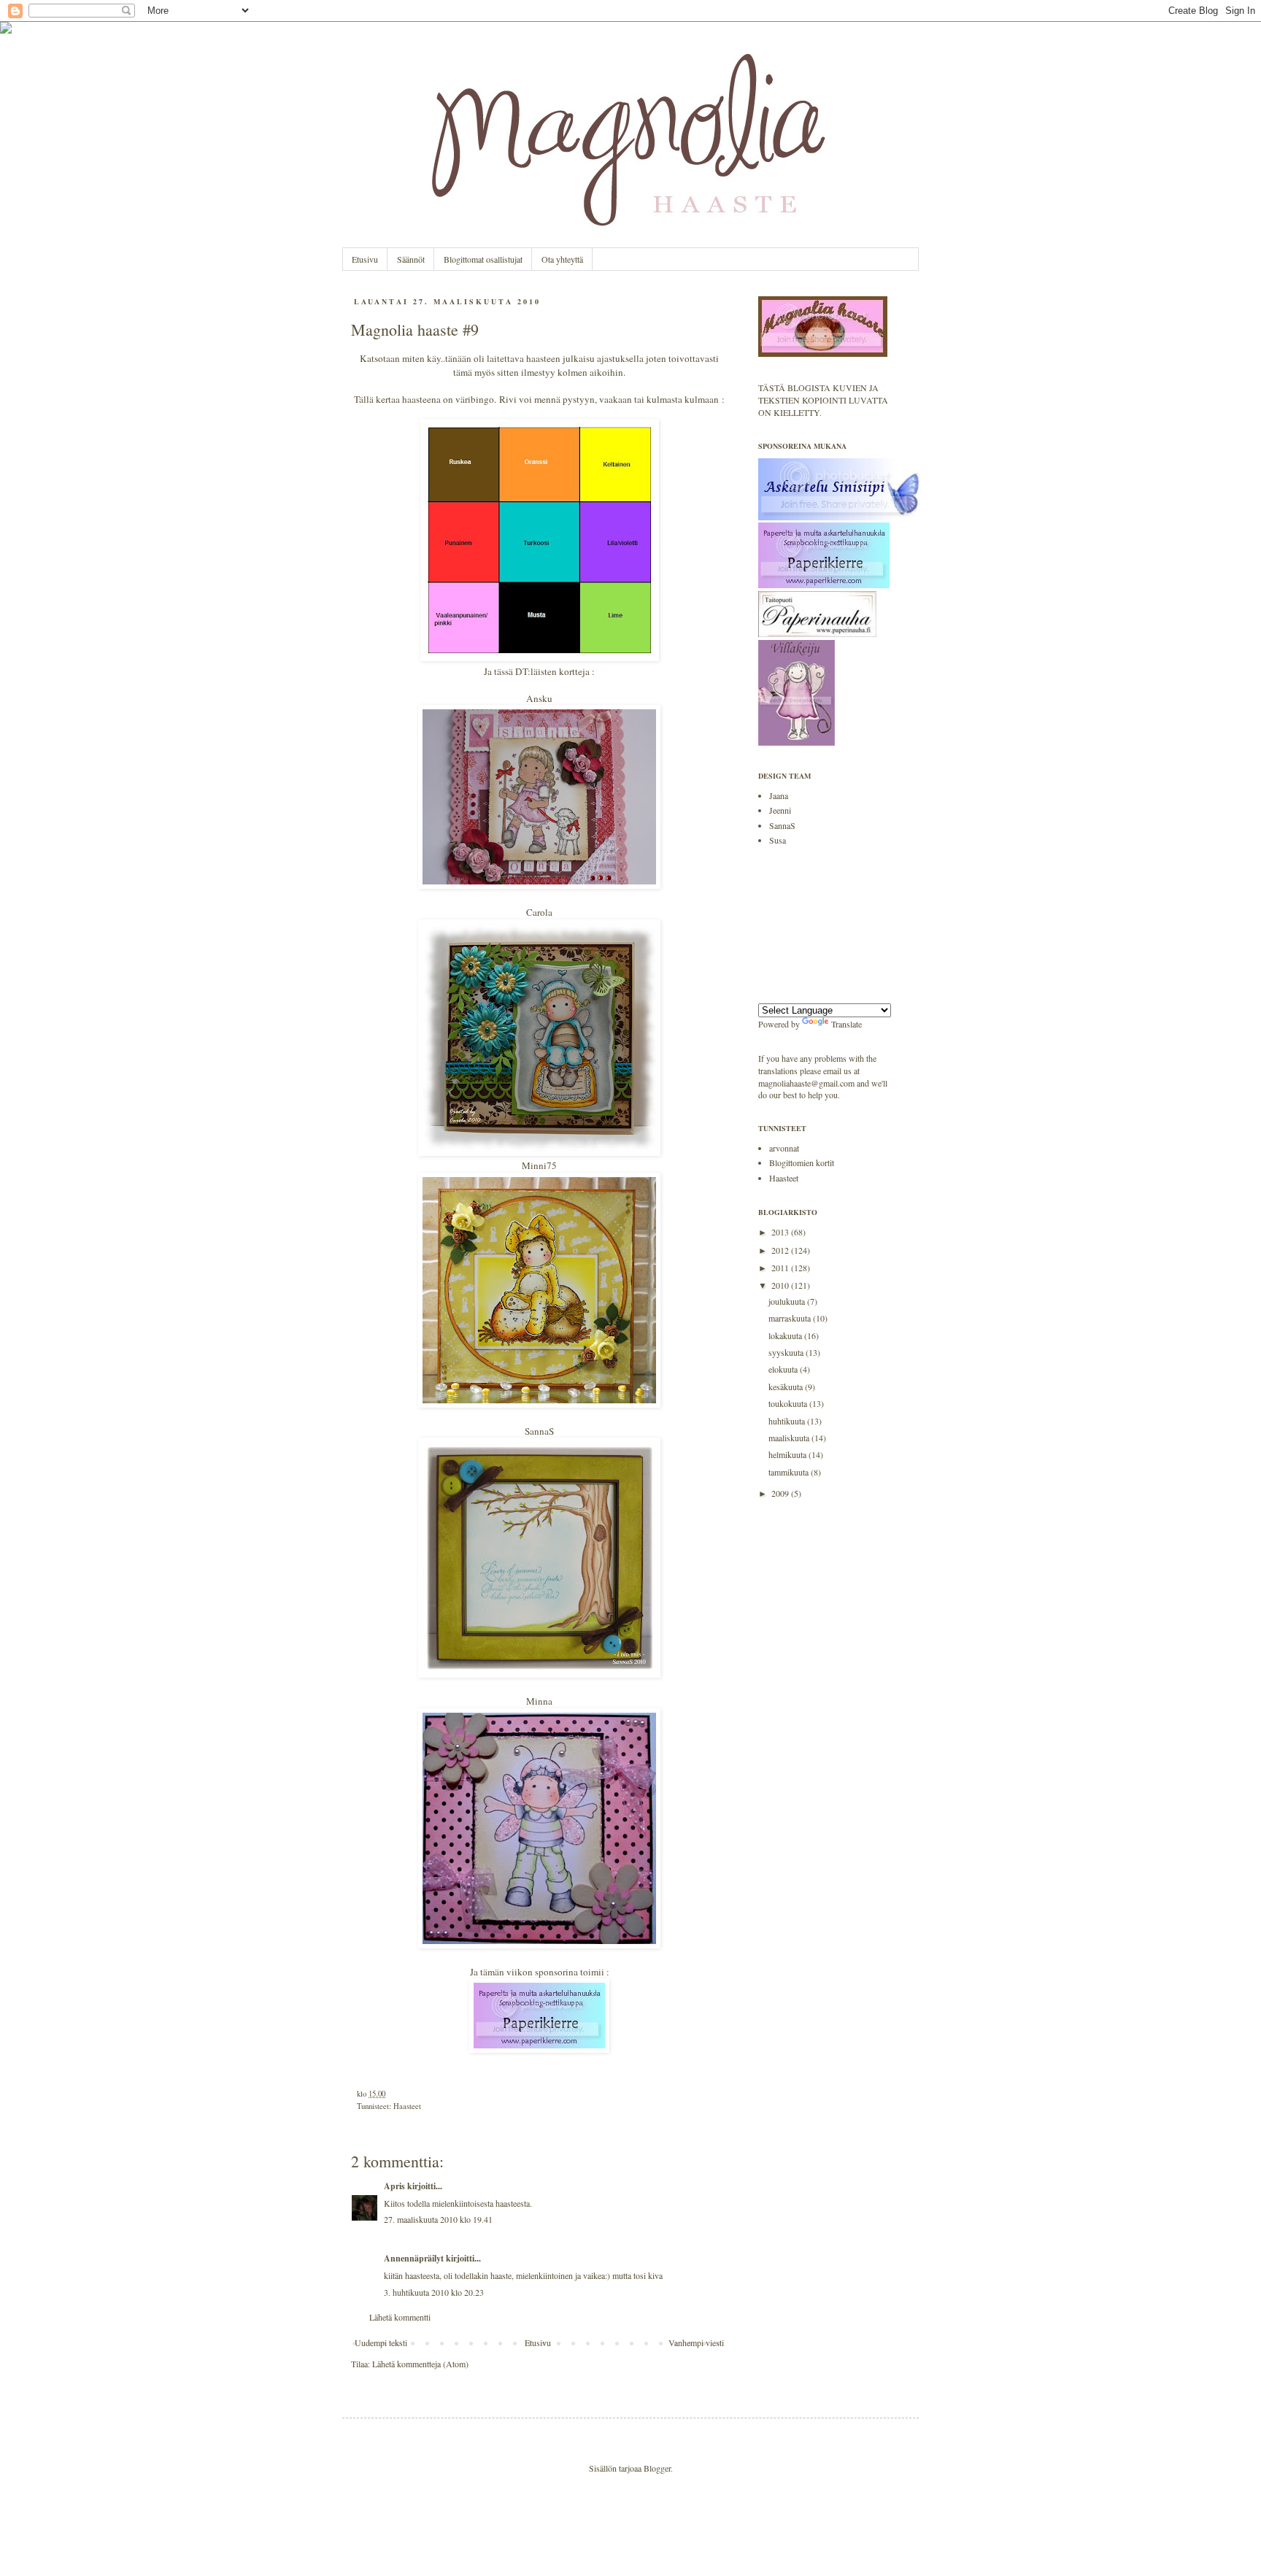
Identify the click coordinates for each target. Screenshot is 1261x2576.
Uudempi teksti (381, 2342)
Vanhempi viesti (696, 2342)
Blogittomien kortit (802, 1162)
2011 (781, 1268)
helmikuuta (788, 1454)
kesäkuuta (787, 1387)
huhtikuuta (788, 1421)
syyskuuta (787, 1352)
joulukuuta (788, 1301)
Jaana (779, 795)
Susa (778, 840)
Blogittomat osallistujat (483, 259)
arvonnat (784, 1148)
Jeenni (780, 810)
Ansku (539, 698)
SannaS (539, 1431)
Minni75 (539, 1165)
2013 (781, 1232)
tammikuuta (790, 1472)
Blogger (657, 2468)
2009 (781, 1493)
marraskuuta (791, 1318)
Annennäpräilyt (414, 2258)
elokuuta (784, 1369)
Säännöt (411, 259)
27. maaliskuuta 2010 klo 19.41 (438, 2219)
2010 (781, 1285)
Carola (539, 912)
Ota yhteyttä (562, 259)
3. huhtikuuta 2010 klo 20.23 (434, 2292)
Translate (847, 1024)
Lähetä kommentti (400, 2317)
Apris (394, 2186)
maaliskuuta (790, 1438)
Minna (539, 1701)
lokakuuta (786, 1335)
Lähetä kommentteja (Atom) (420, 2364)
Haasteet (407, 2106)
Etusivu (365, 259)
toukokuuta (789, 1403)
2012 (781, 1250)
